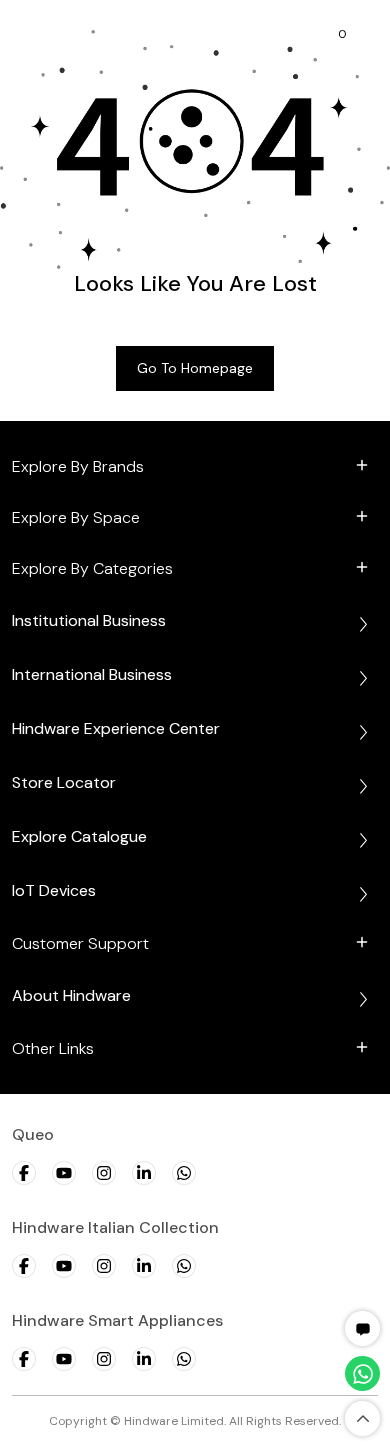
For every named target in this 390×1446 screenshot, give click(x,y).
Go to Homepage (195, 368)
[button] (363, 1329)
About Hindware (71, 995)
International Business (92, 674)
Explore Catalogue (79, 836)
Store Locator (64, 782)
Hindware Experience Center (116, 728)
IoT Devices (54, 890)
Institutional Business (89, 620)
